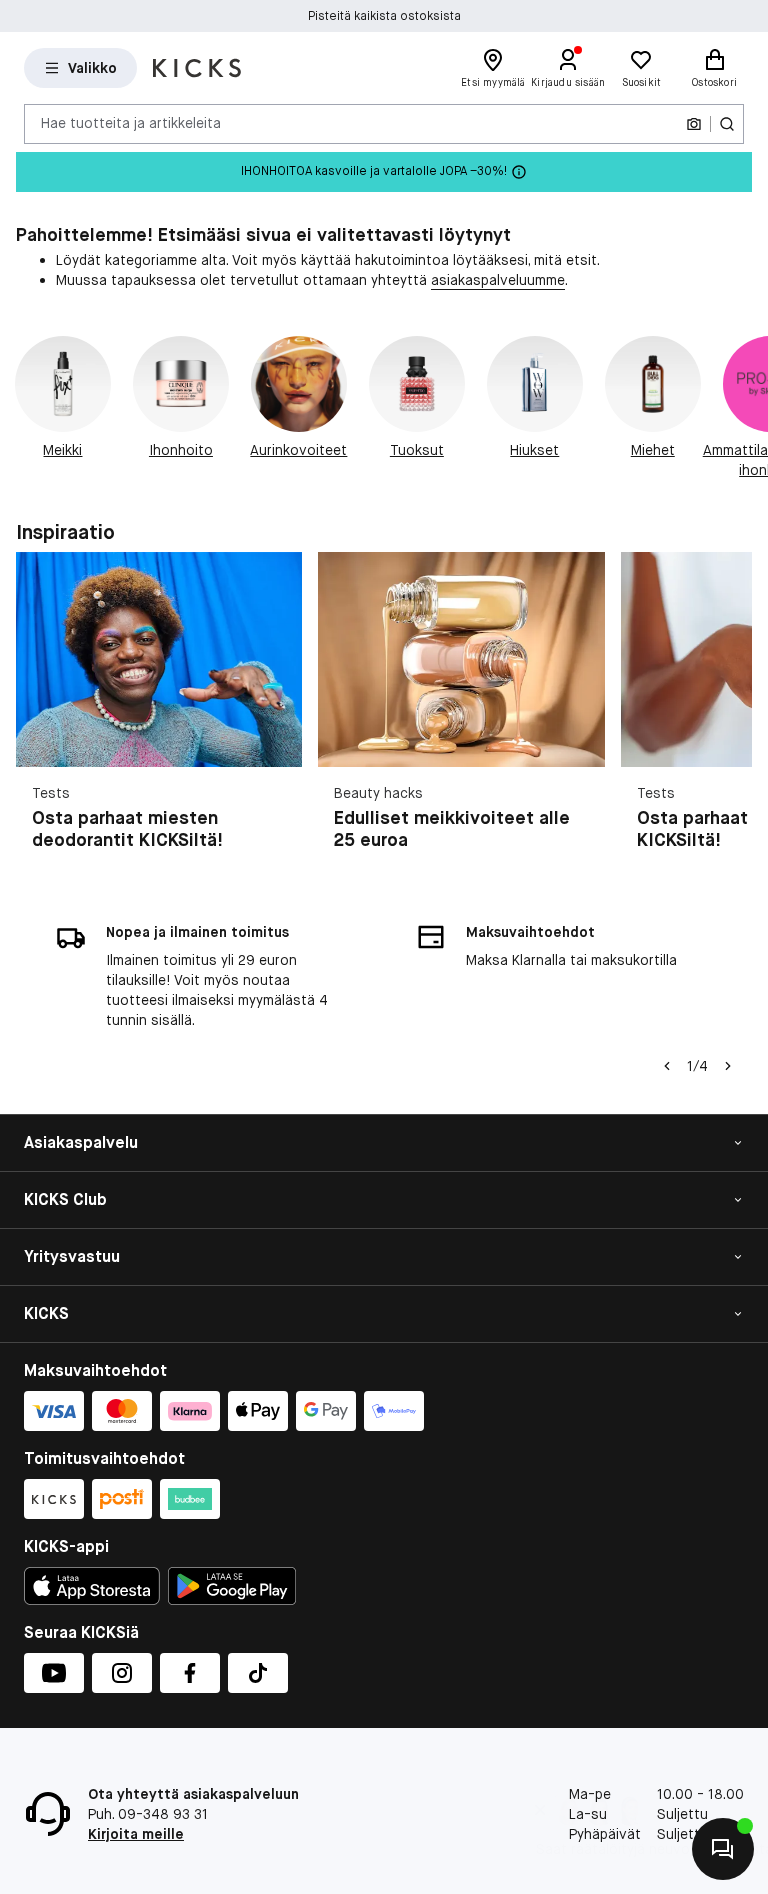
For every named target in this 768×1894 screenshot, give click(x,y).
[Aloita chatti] (723, 1849)
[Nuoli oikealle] (744, 408)
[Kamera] (694, 124)
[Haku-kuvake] (727, 124)
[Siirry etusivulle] (197, 68)
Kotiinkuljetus (384, 16)
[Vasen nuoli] (667, 1066)
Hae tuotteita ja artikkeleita (131, 123)
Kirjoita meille (136, 1834)
